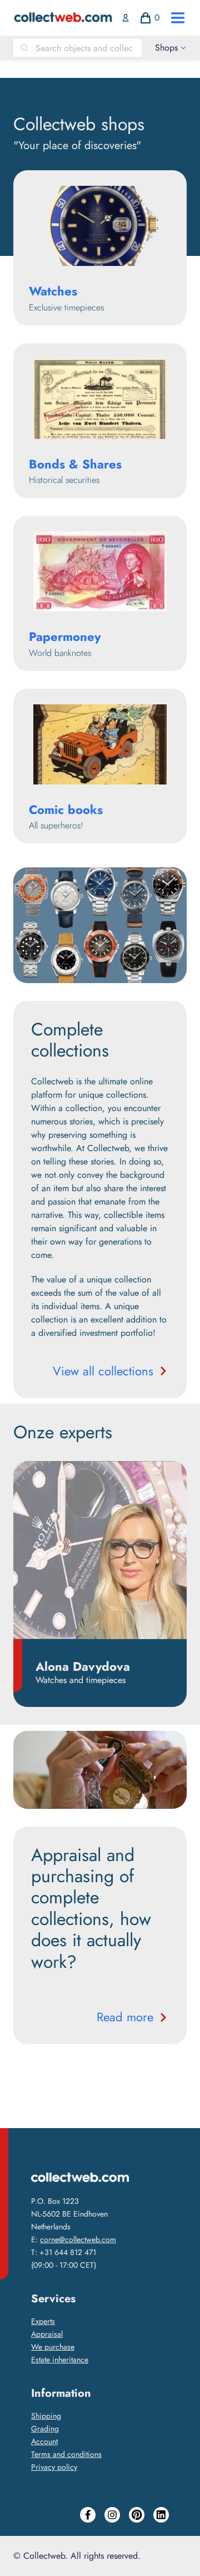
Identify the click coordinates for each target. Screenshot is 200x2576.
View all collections (103, 1371)
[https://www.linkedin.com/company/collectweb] (161, 2515)
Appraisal (47, 2334)
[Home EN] (63, 18)
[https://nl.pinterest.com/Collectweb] (137, 2515)
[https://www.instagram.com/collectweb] (112, 2515)
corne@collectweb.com (78, 2239)
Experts (43, 2321)
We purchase (53, 2347)
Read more (125, 2017)
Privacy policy (54, 2467)
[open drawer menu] (178, 18)
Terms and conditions (66, 2454)
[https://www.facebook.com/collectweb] (88, 2515)
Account (44, 2441)
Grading (45, 2429)
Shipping (46, 2416)
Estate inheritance (60, 2360)
